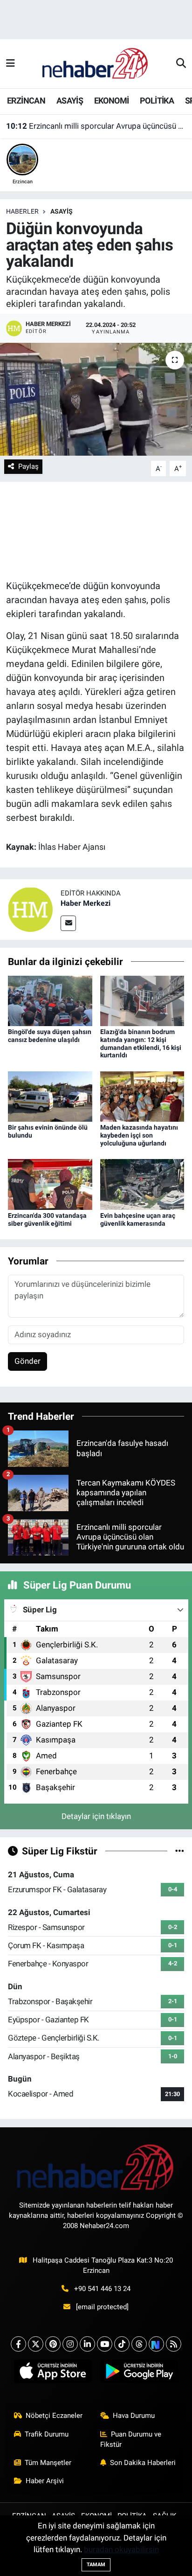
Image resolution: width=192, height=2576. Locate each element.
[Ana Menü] (10, 63)
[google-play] (139, 2373)
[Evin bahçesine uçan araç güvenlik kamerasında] (142, 1184)
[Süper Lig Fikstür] (180, 1851)
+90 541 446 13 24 (102, 2289)
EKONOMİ (112, 101)
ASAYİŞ (70, 101)
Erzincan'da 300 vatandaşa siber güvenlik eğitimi (47, 1219)
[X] (36, 2344)
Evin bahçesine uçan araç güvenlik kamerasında (138, 1219)
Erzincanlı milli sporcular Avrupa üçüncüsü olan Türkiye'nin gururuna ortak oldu (96, 126)
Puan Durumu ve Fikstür (131, 2439)
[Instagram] (70, 2344)
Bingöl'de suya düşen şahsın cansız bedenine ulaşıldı (50, 1036)
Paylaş (28, 466)
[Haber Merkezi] (30, 909)
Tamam (96, 2565)
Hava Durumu (134, 2416)
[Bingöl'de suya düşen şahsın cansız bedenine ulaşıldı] (50, 1000)
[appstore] (53, 2373)
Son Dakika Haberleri (143, 2463)
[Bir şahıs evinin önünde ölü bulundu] (50, 1096)
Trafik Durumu (47, 2434)
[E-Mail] (68, 923)
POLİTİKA (157, 101)
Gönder (27, 1361)
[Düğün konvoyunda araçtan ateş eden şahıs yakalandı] (96, 399)
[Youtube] (105, 2344)
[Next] (156, 2344)
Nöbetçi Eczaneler (54, 2416)
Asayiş (62, 211)
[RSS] (174, 2344)
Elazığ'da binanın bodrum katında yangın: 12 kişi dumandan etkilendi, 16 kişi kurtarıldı (141, 1043)
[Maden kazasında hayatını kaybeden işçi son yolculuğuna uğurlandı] (142, 1096)
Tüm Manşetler (48, 2463)
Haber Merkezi (86, 903)
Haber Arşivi (45, 2481)
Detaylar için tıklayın (96, 1816)
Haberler (22, 211)
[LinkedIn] (87, 2344)
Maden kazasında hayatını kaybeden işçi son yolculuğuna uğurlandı (139, 1135)
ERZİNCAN (26, 101)
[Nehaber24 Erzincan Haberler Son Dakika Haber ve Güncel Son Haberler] (96, 63)
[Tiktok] (122, 2344)
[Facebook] (18, 2344)
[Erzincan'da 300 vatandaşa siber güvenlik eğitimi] (50, 1184)
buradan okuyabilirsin (121, 2549)
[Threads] (139, 2344)
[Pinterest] (53, 2344)
